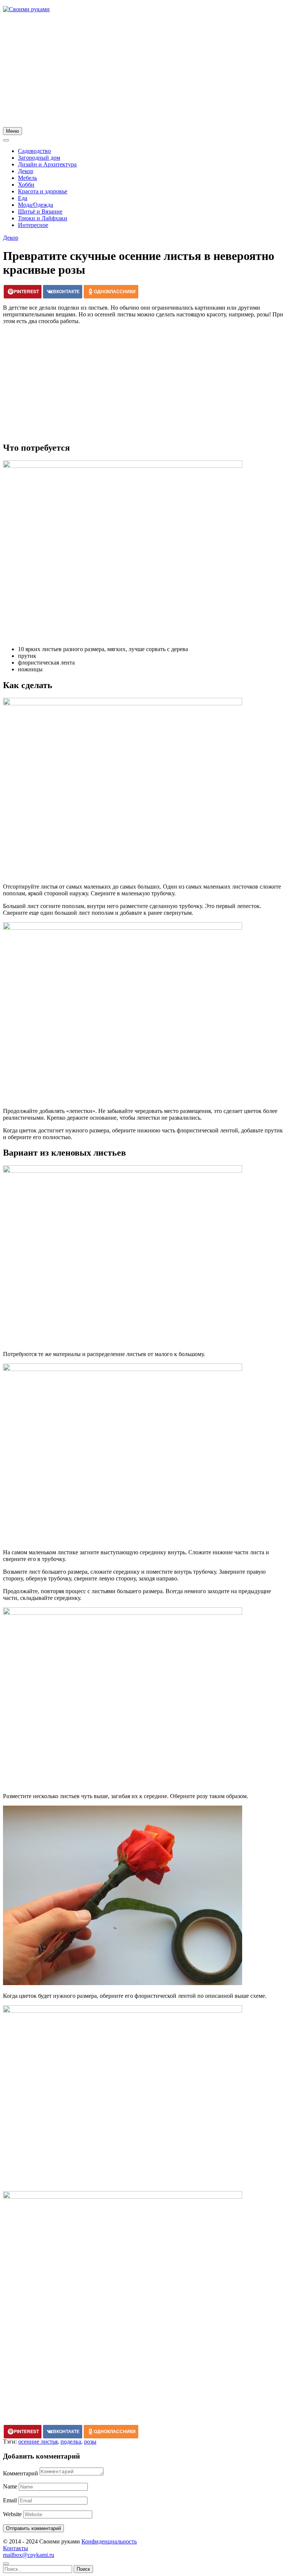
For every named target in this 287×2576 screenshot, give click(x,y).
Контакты (16, 2548)
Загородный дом (39, 158)
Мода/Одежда (36, 205)
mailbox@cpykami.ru (29, 2555)
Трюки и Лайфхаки (43, 218)
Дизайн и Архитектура (47, 164)
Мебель (27, 178)
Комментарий (21, 2473)
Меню (13, 131)
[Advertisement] (143, 71)
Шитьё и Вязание (40, 211)
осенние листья (38, 2442)
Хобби (26, 185)
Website (12, 2514)
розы (90, 2442)
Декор (26, 171)
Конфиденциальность (109, 2541)
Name (10, 2486)
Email (10, 2500)
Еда (23, 198)
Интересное (33, 225)
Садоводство (34, 151)
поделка (71, 2442)
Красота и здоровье (43, 191)
